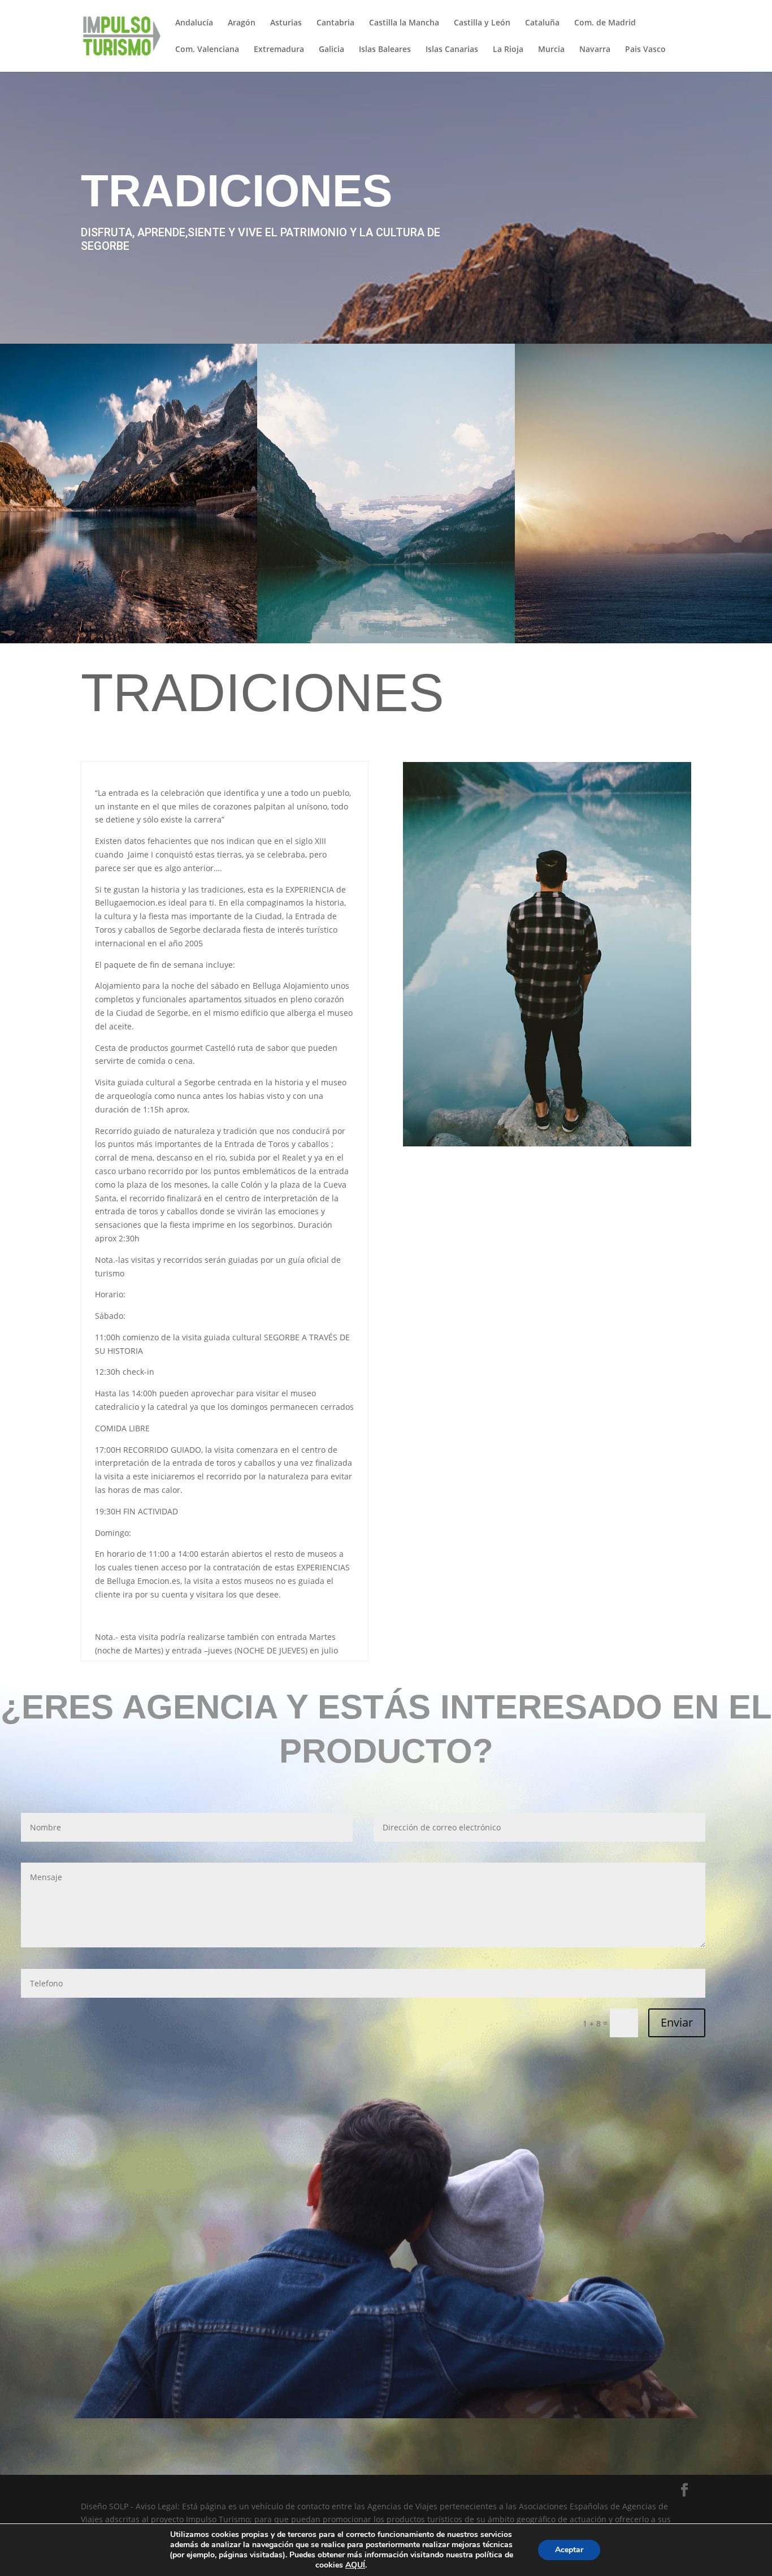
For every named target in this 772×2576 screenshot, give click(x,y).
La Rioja (508, 50)
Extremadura (279, 50)
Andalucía (194, 23)
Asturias (286, 23)
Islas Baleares (385, 50)
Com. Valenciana (207, 50)
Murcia (551, 50)
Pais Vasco (645, 50)
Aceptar (569, 2550)
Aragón (242, 23)
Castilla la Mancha (404, 23)
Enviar (677, 2022)
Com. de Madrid (605, 23)
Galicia (331, 50)
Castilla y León (482, 23)
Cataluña (542, 23)
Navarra (595, 50)
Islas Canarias (452, 50)
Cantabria (335, 23)
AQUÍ (355, 2565)
